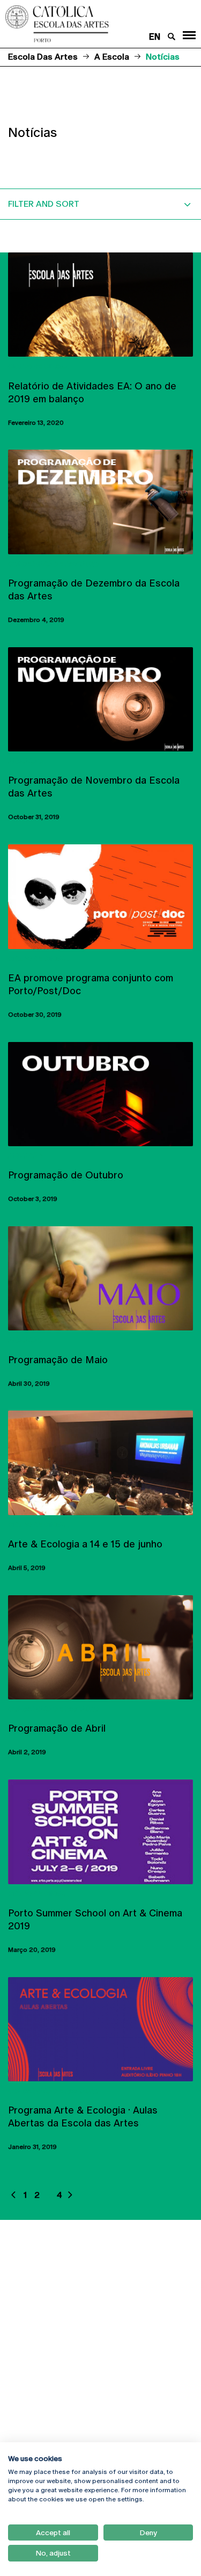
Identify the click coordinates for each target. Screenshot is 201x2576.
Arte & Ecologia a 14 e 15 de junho (85, 1544)
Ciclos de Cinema (38, 366)
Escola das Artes (43, 57)
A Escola (112, 57)
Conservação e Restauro (54, 564)
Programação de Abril (57, 1728)
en (155, 37)
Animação (25, 761)
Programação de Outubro (66, 1175)
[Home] (84, 24)
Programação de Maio (58, 1360)
